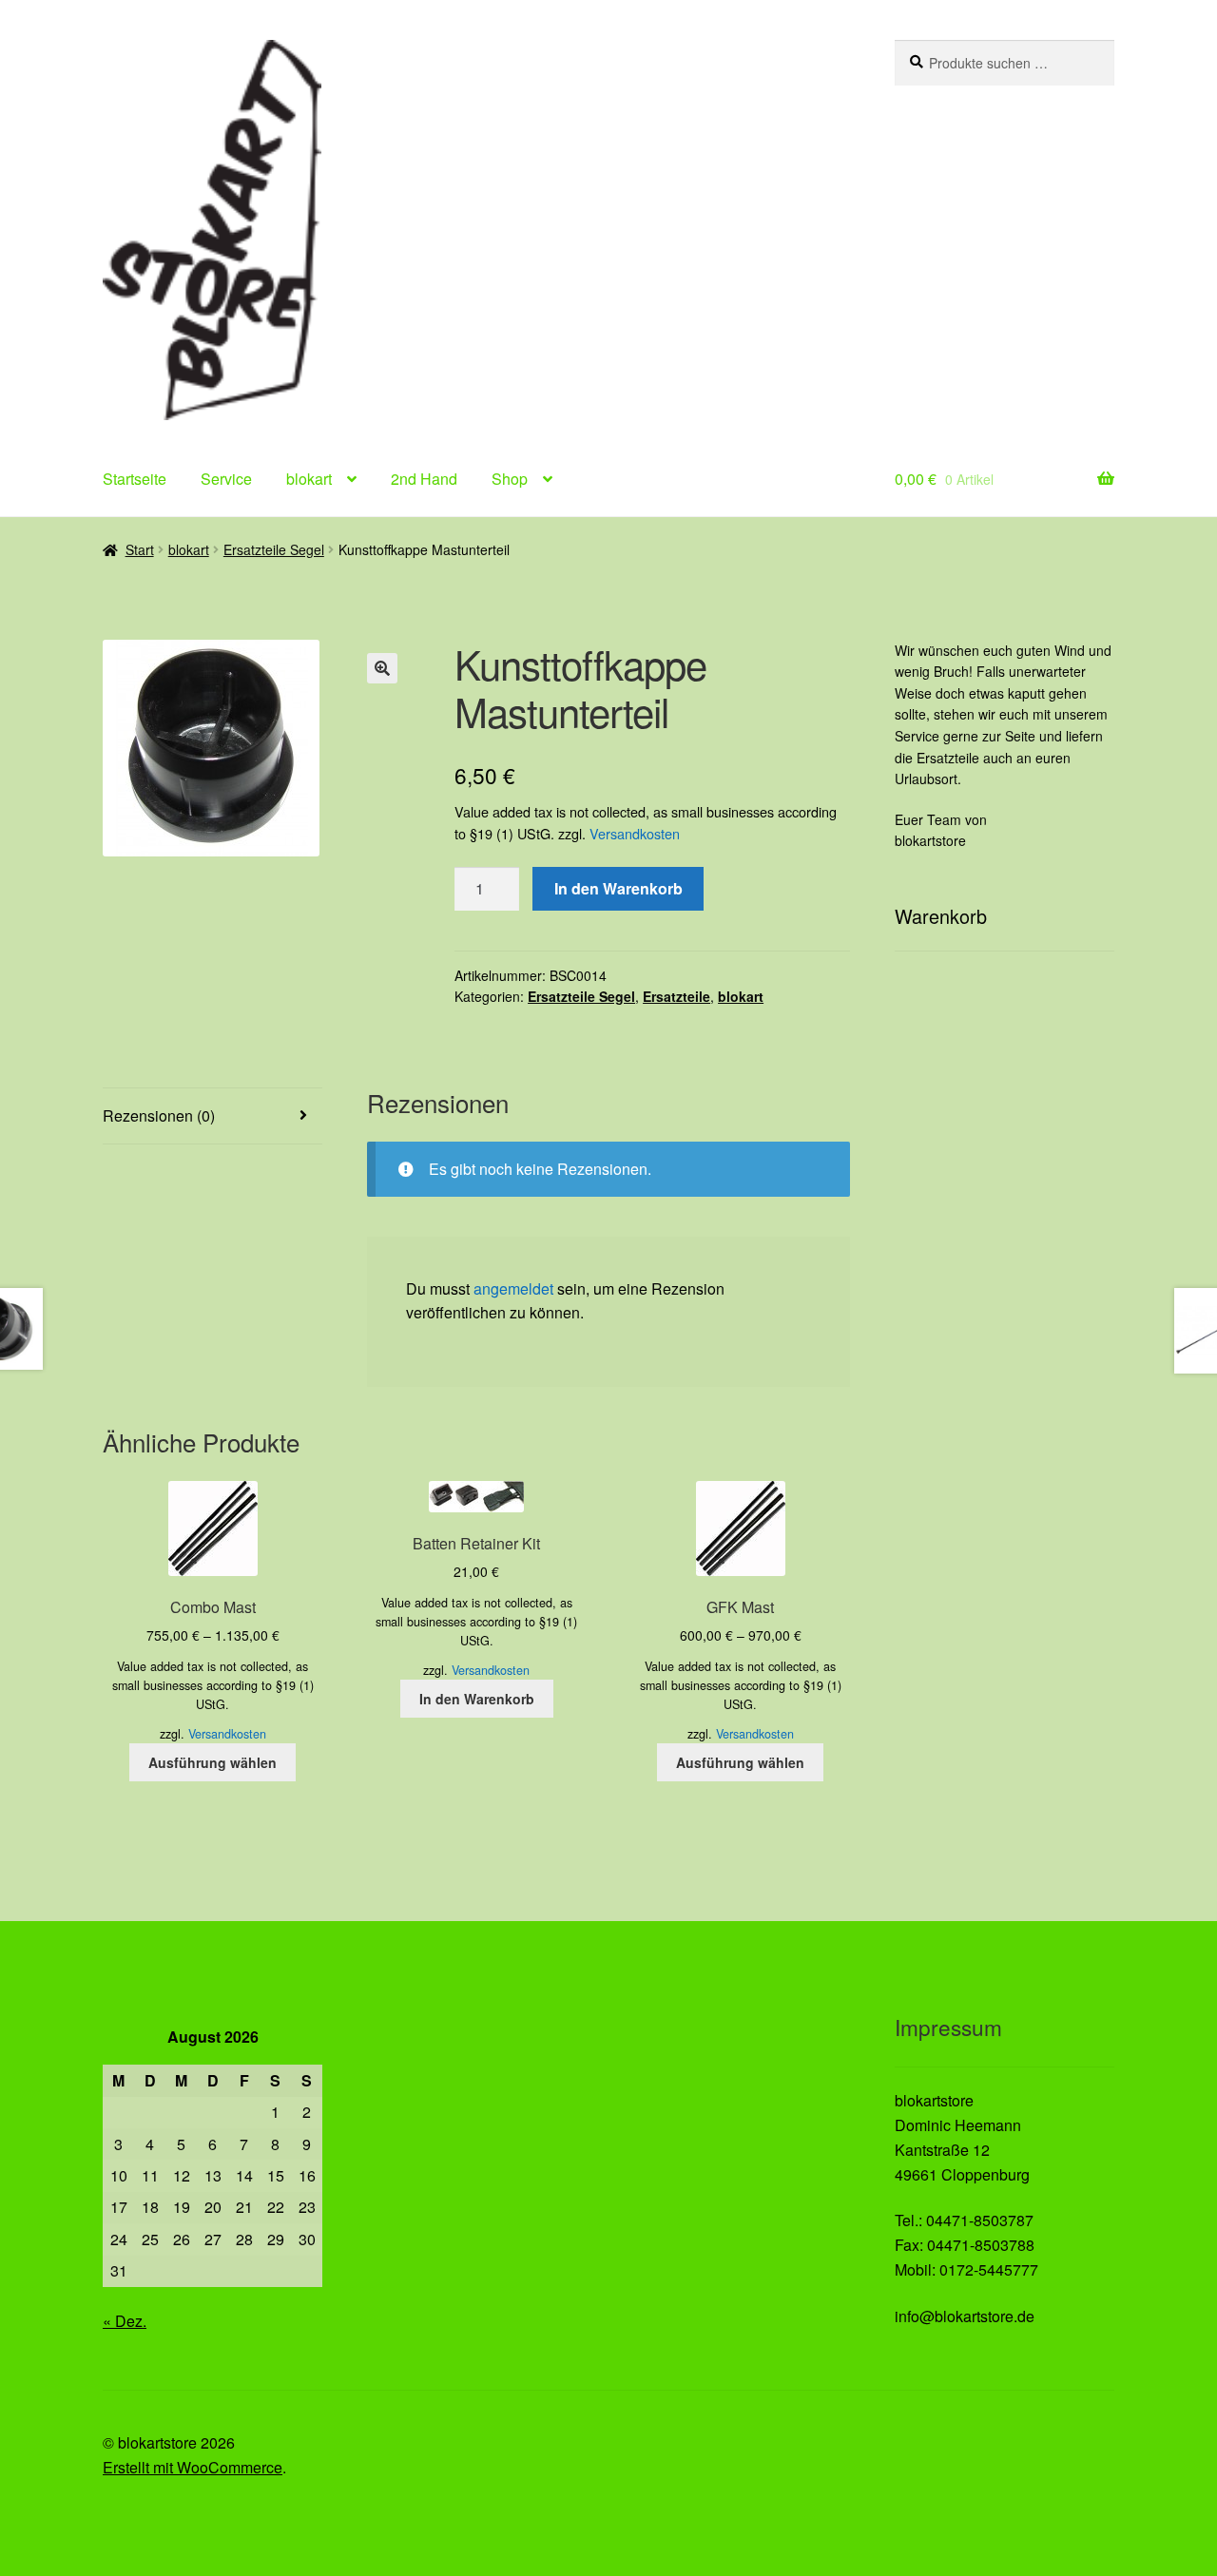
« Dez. (125, 2321)
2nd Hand (424, 479)
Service (226, 479)
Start (140, 549)
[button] (382, 668)
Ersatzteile (676, 996)
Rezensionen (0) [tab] (159, 1115)
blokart (309, 479)
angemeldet (513, 1288)
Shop (510, 479)
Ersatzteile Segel (274, 549)
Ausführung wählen (212, 1762)
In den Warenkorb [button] (477, 1699)
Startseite (135, 479)
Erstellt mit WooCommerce (193, 2467)
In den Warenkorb (618, 888)
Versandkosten (635, 833)
